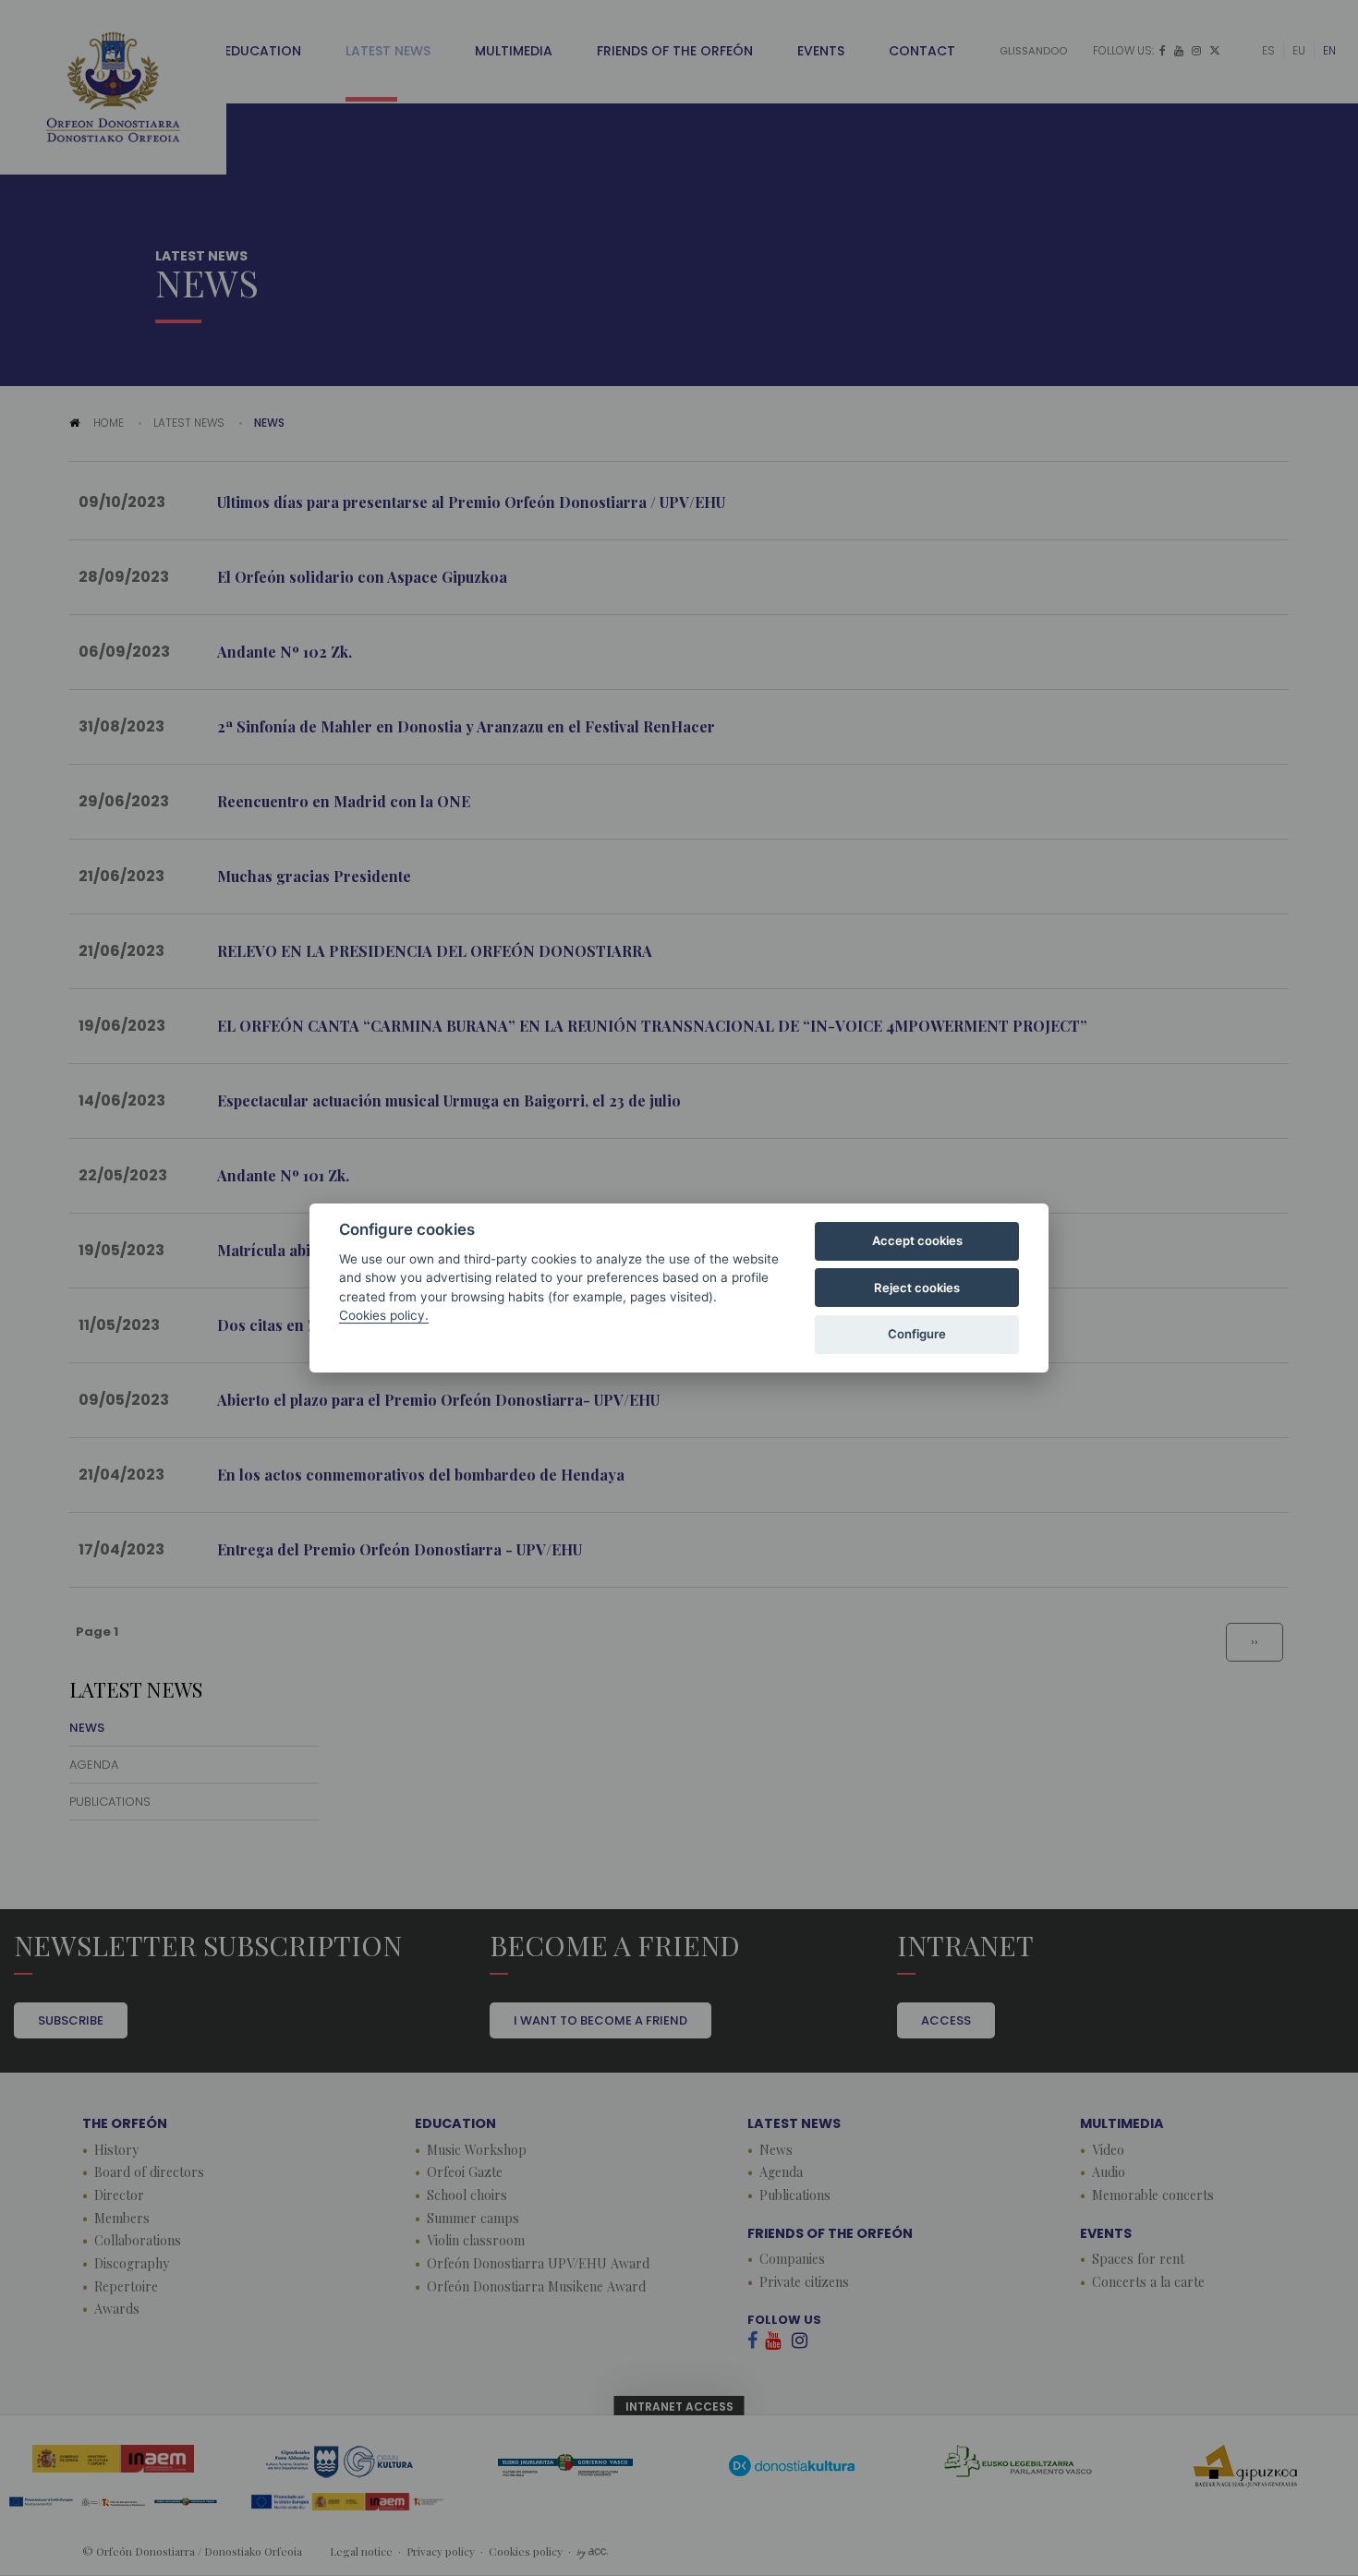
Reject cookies (917, 1288)
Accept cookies (917, 1240)
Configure (917, 1334)
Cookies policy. (384, 1315)
